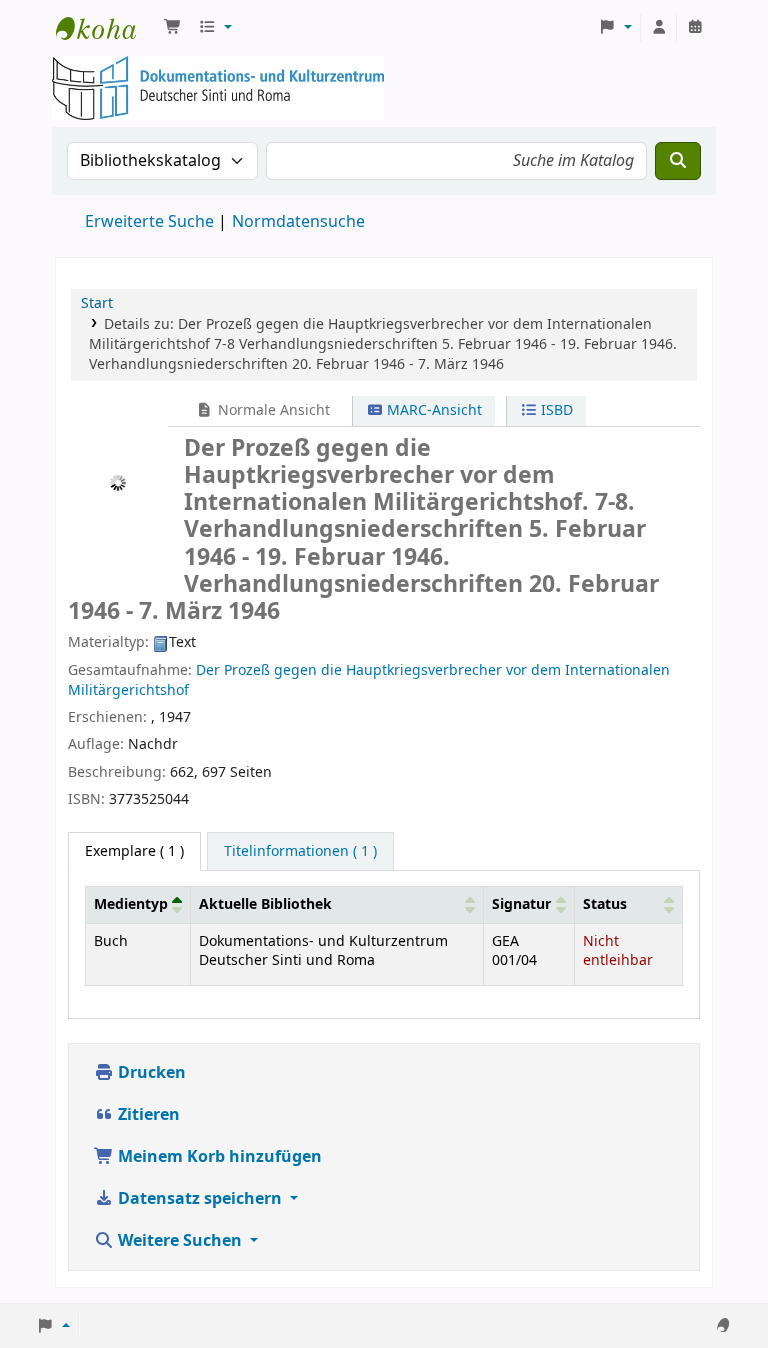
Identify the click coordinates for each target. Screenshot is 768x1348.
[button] (173, 28)
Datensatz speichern (200, 1199)
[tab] (300, 852)
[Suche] (678, 161)
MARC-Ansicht (432, 410)
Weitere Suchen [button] (180, 1241)
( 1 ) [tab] (134, 851)
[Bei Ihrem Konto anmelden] (659, 28)
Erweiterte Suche (149, 222)
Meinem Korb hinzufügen (218, 1157)
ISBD (555, 410)
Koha (106, 28)
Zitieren (147, 1115)
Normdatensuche (298, 222)
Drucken (150, 1073)
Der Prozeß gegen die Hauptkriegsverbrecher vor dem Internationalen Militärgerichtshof (369, 680)
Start (97, 303)
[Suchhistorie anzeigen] (695, 28)
